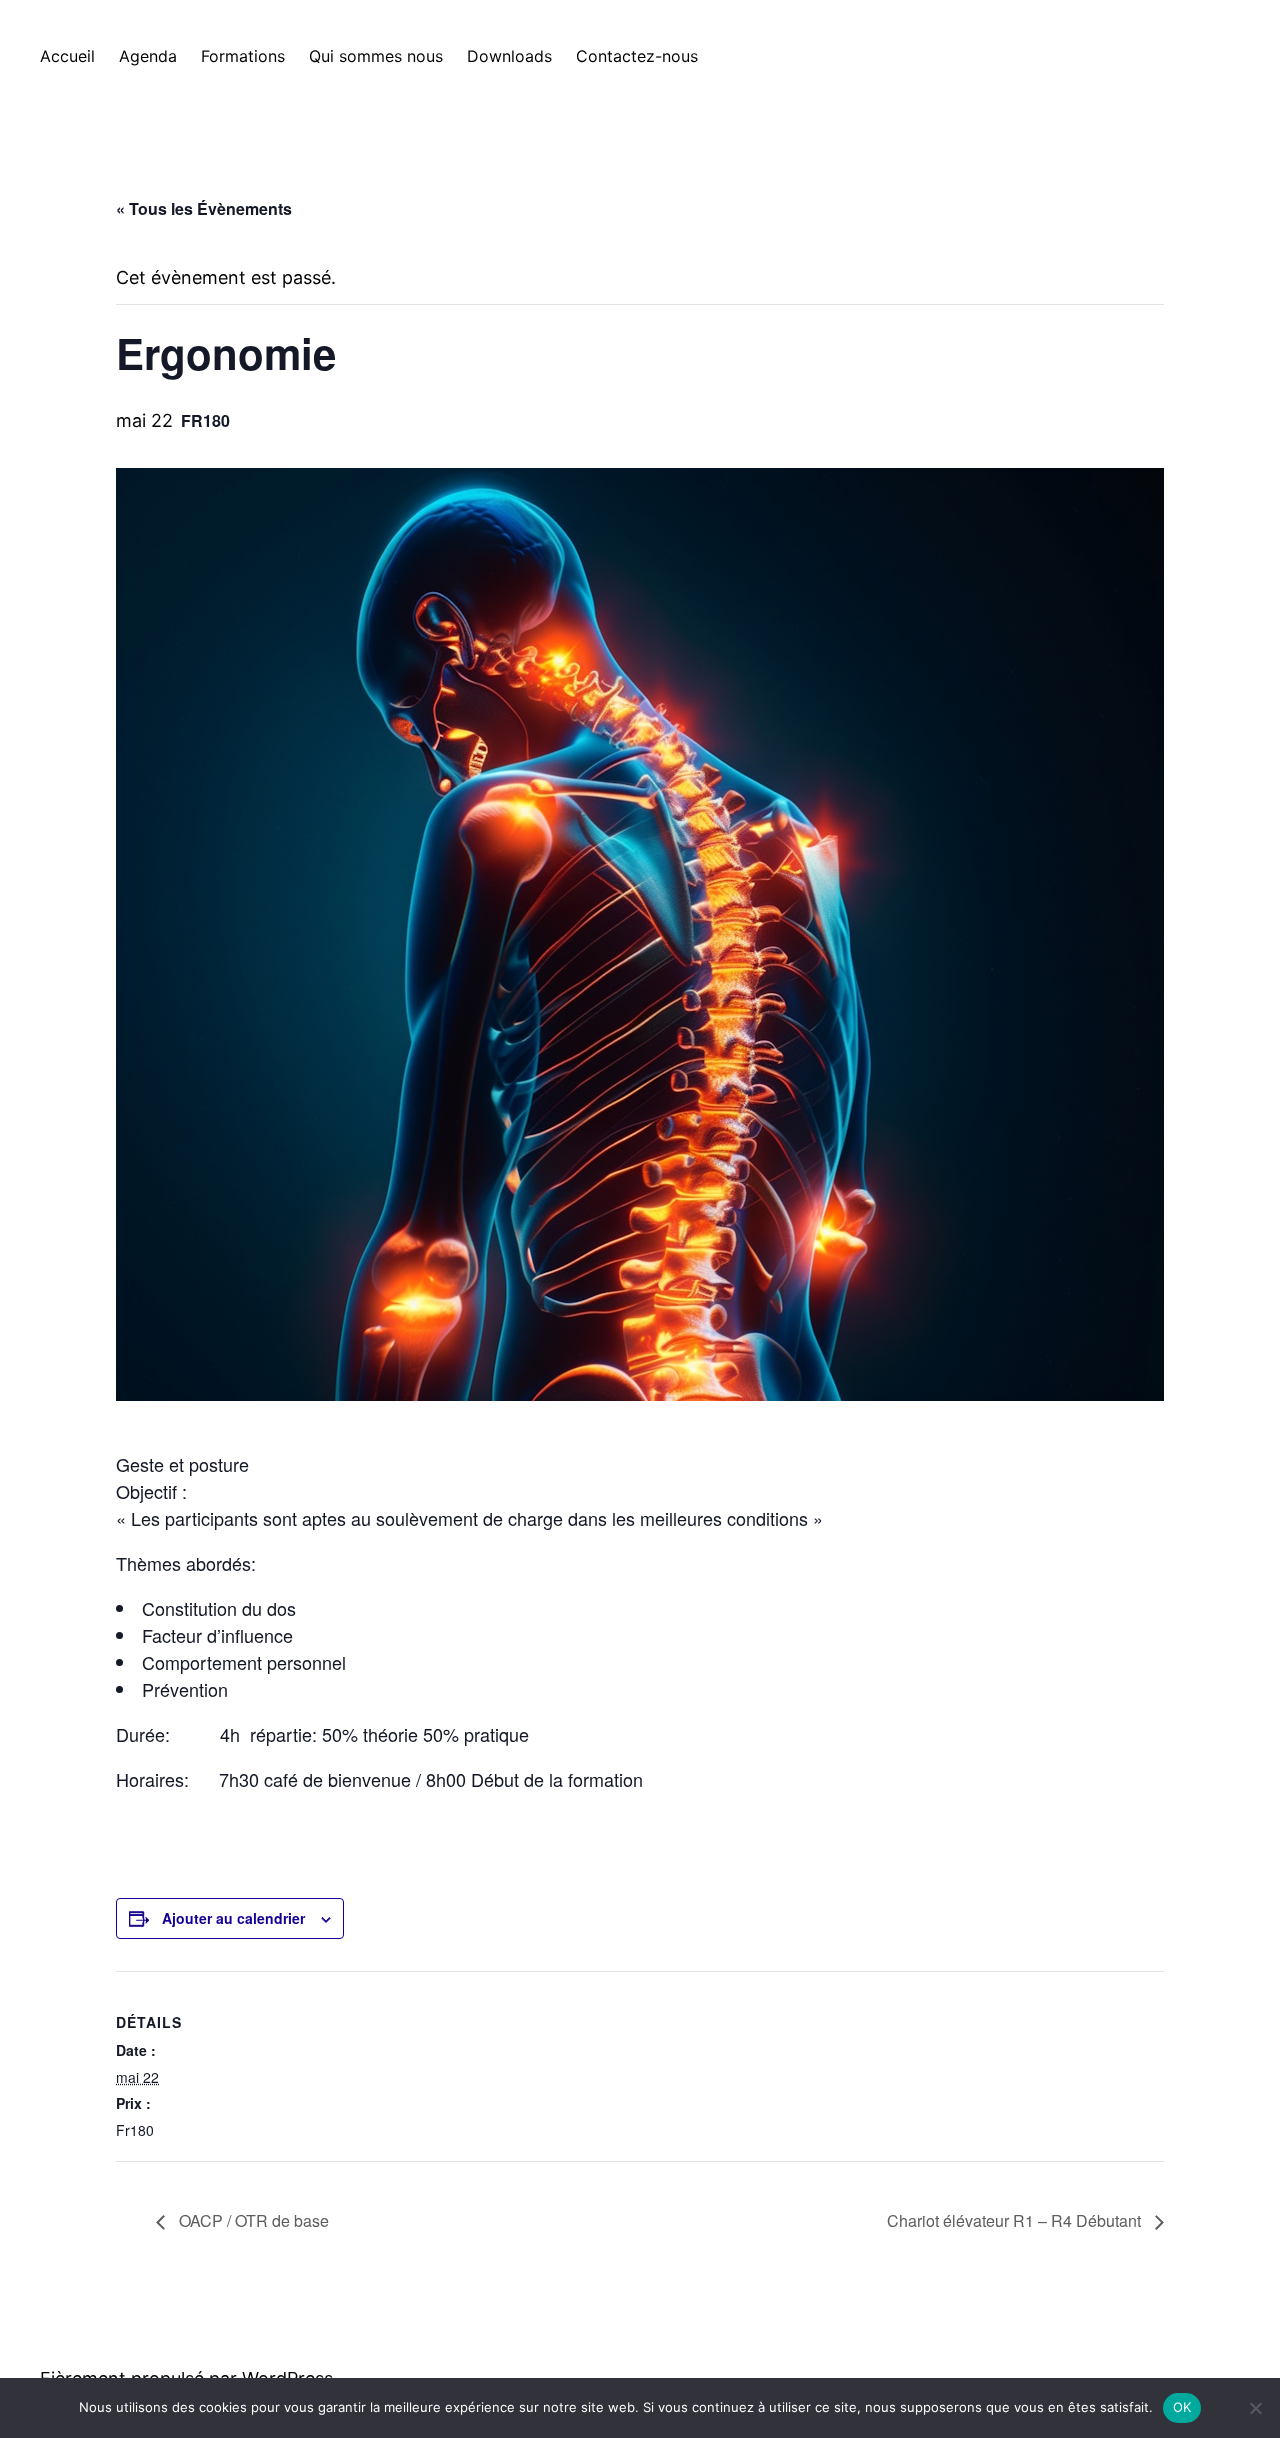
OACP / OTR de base (252, 2220)
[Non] (1255, 2408)
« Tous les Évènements (204, 208)
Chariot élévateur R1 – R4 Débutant (1016, 2220)
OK (1182, 2407)
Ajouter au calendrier (233, 1918)
